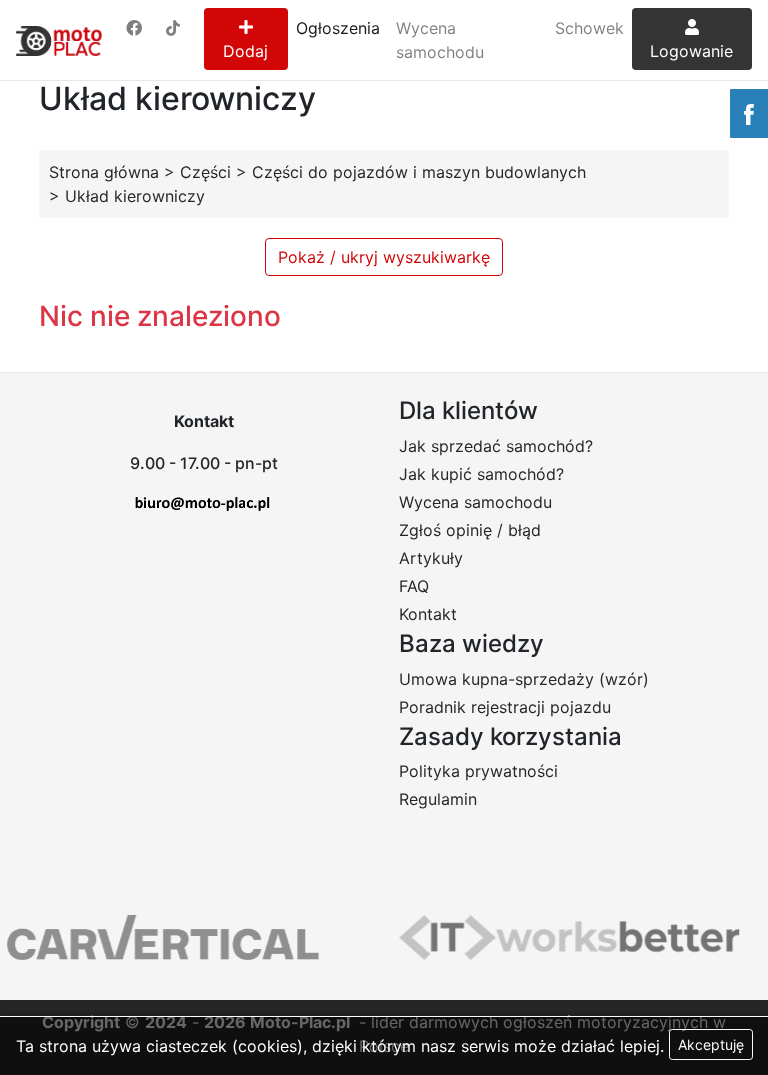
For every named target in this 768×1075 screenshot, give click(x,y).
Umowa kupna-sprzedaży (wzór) (524, 679)
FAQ (414, 586)
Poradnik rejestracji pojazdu (505, 707)
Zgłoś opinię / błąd (470, 530)
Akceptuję (711, 1044)
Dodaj (245, 51)
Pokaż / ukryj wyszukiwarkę (384, 257)
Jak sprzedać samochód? (496, 446)
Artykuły (431, 558)
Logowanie (691, 51)
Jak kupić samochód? (481, 474)
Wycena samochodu (440, 40)
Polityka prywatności (478, 771)
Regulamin (438, 799)
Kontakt (428, 614)
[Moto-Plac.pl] (59, 40)
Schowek (589, 28)
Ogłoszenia (338, 28)
